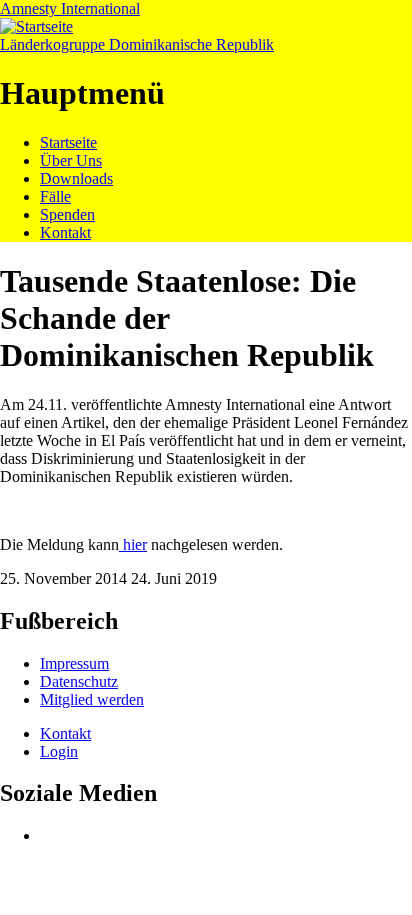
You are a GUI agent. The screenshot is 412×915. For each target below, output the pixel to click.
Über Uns (71, 160)
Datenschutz (79, 681)
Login (59, 751)
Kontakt (65, 232)
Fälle (55, 196)
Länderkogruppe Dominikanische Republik (137, 44)
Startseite (68, 142)
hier (133, 544)
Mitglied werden (92, 699)
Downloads (76, 178)
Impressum (74, 663)
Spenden (67, 214)
